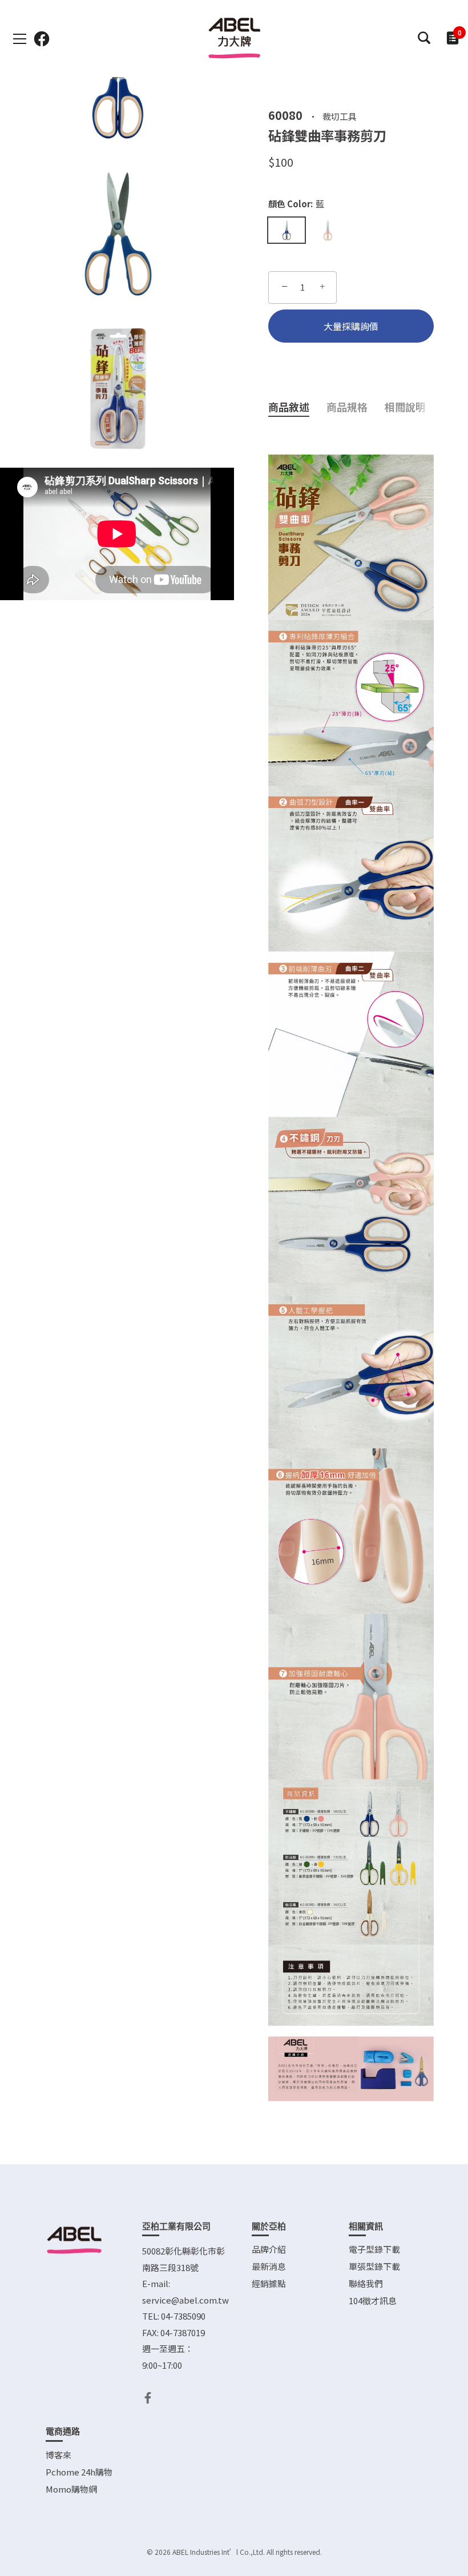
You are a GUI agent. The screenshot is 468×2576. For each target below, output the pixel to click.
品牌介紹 (269, 2249)
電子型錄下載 (374, 2249)
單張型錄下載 (374, 2266)
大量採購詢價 (351, 326)
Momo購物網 (71, 2489)
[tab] (297, 407)
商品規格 (347, 407)
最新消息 (269, 2266)
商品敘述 (289, 407)
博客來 (58, 2455)
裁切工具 (340, 116)
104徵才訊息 (373, 2300)
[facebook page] (42, 39)
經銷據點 (269, 2283)
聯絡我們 (366, 2283)
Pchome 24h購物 (79, 2472)
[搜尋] (424, 38)
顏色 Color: (296, 204)
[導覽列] (20, 39)
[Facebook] (148, 2396)
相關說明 (405, 407)
